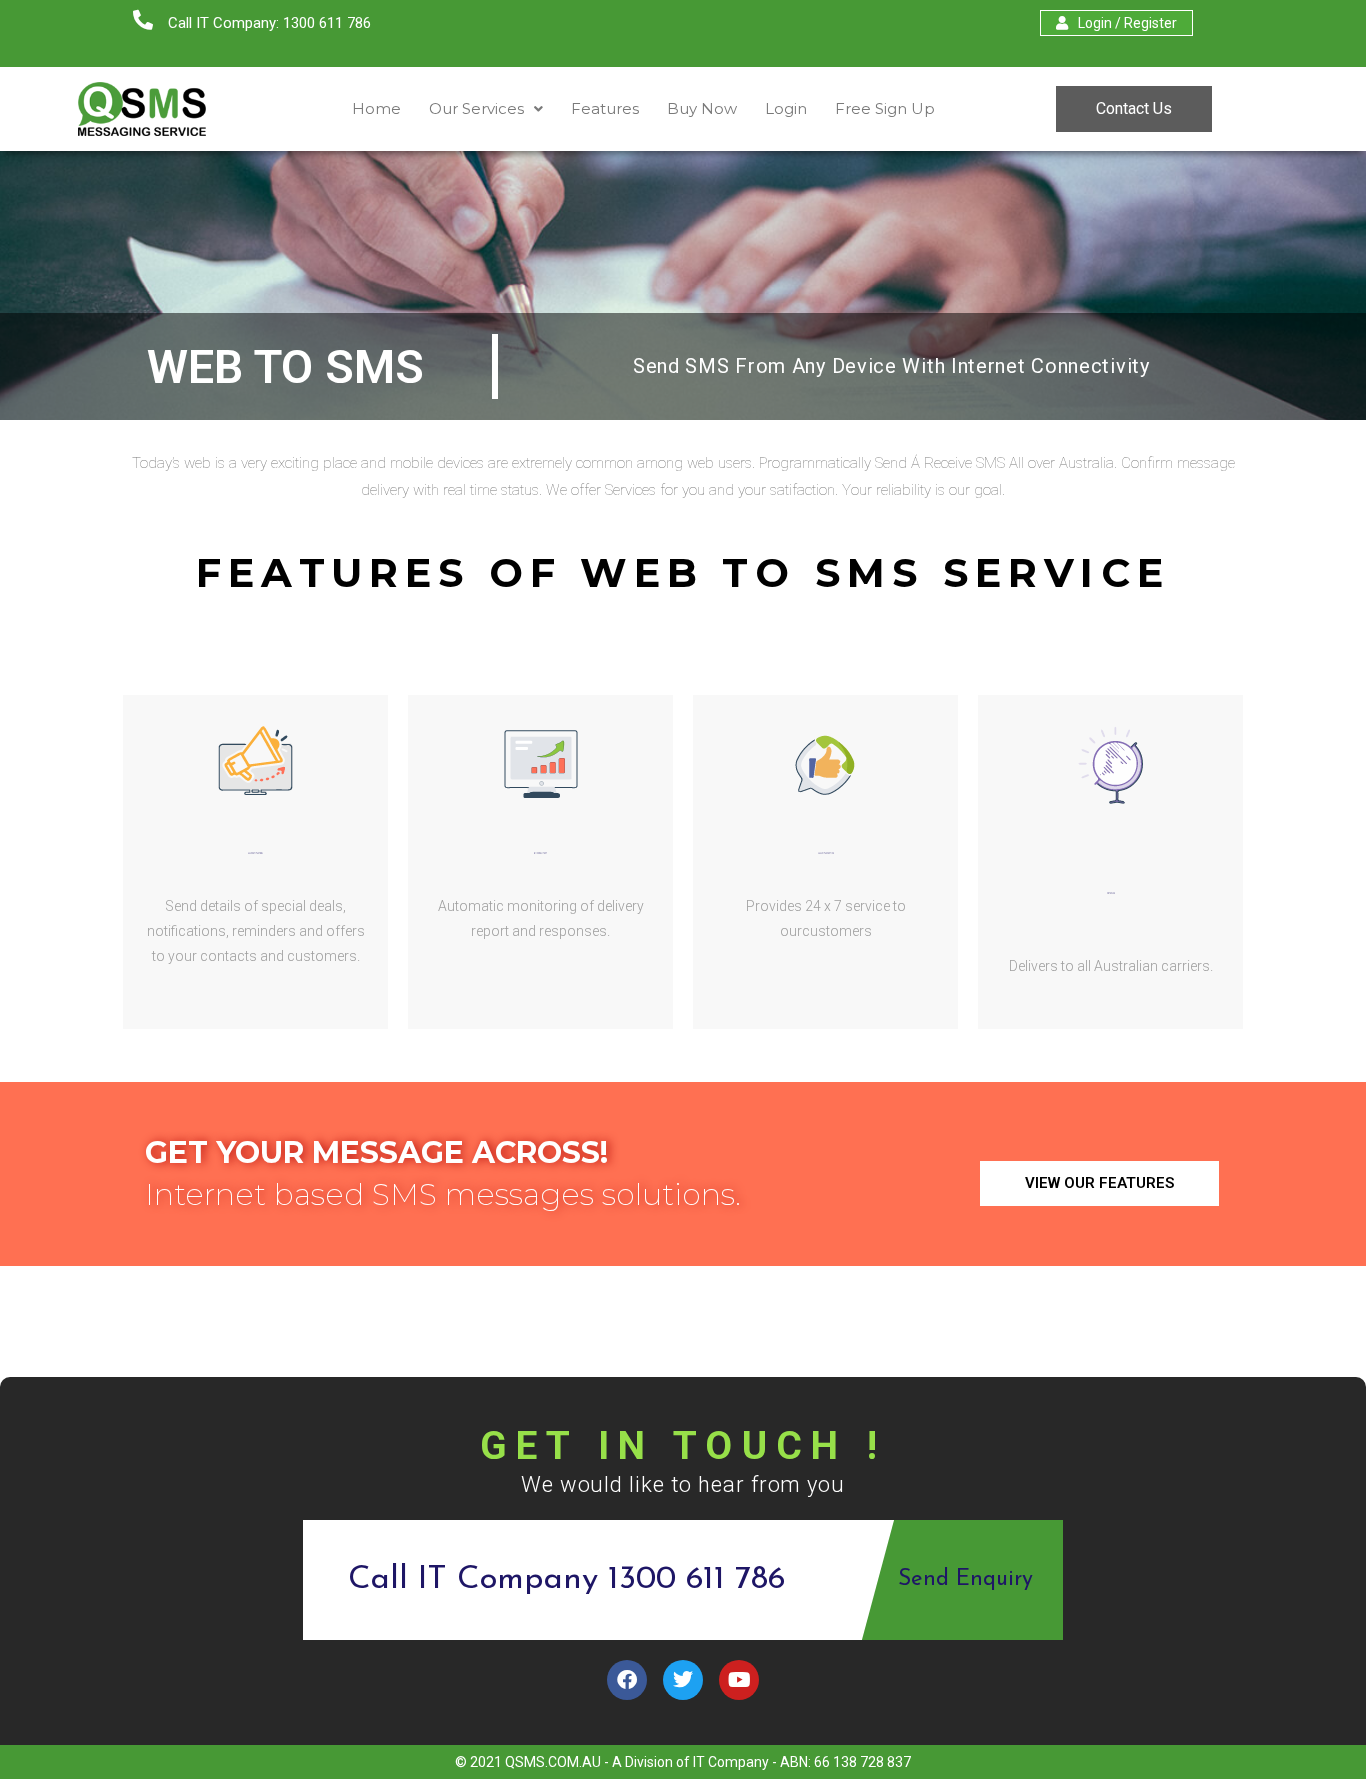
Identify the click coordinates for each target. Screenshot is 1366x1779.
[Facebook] (627, 1680)
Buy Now (702, 108)
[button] (486, 108)
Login (786, 108)
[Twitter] (683, 1680)
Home (376, 108)
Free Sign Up (885, 108)
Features (605, 108)
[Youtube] (739, 1680)
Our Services (476, 108)
